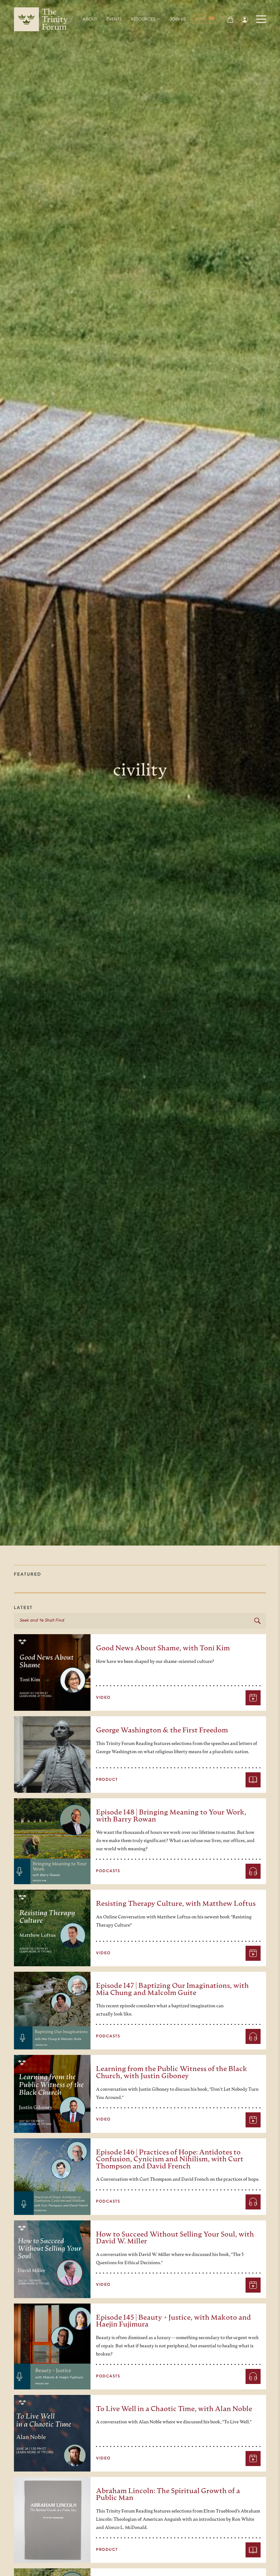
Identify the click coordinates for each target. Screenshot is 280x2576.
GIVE (200, 19)
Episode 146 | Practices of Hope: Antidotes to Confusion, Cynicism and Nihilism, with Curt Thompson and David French (170, 2160)
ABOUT (90, 19)
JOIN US (178, 19)
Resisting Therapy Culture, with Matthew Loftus (176, 1904)
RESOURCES (143, 19)
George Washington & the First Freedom (162, 1731)
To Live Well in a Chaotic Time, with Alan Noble (174, 2409)
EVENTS (114, 19)
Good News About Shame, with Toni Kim (163, 1649)
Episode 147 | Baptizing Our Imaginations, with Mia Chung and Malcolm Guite (172, 1990)
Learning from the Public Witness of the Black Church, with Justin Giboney (172, 2073)
